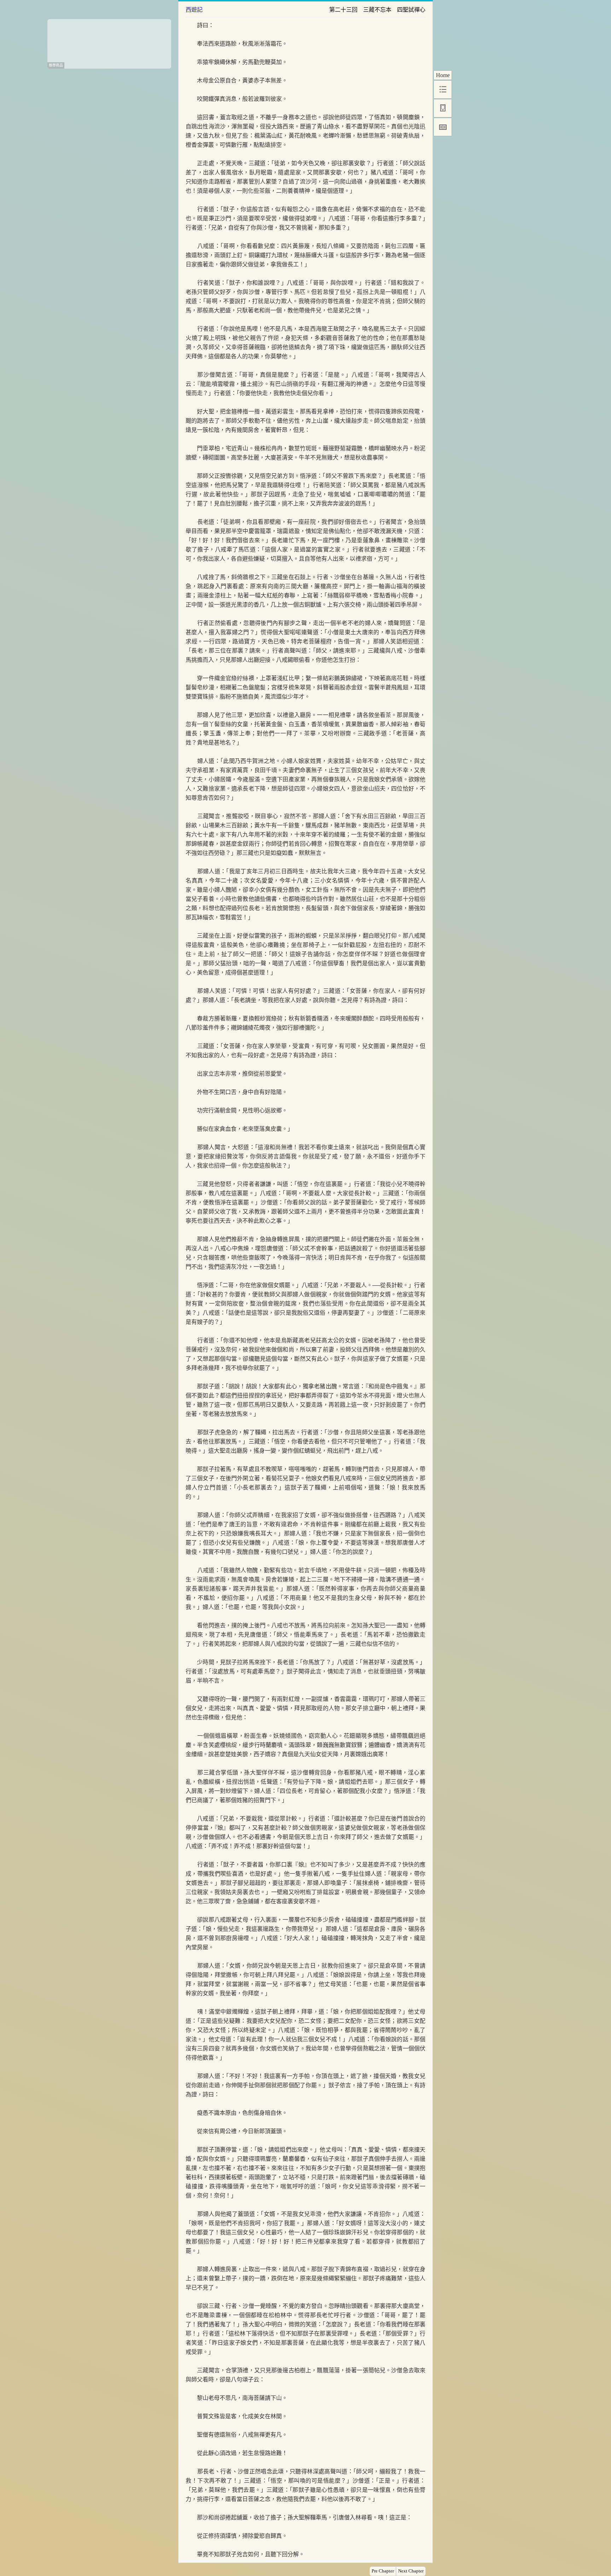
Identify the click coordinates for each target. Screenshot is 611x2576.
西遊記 (194, 10)
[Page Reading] (443, 127)
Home (443, 75)
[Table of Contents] (443, 89)
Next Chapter (411, 2571)
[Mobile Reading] (443, 108)
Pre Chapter (383, 2571)
